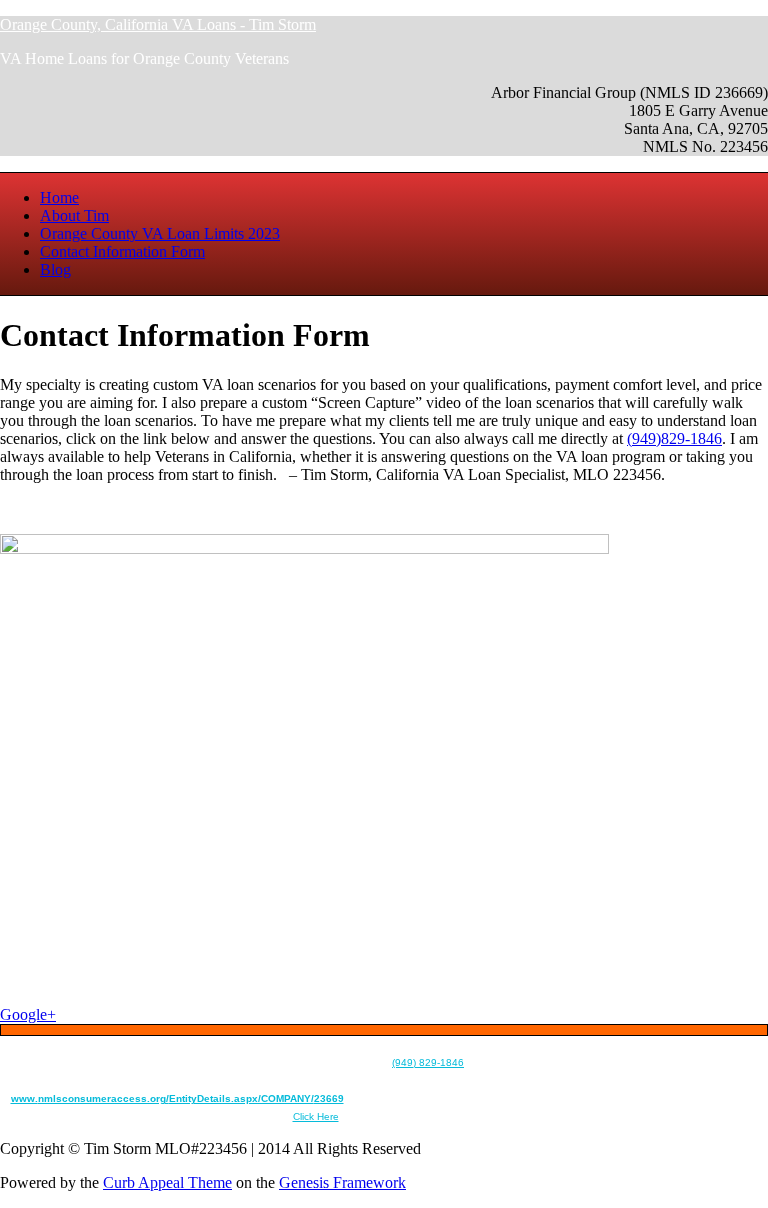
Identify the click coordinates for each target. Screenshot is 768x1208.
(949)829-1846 (674, 438)
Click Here (316, 1116)
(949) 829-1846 (428, 1062)
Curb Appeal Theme (167, 1182)
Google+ (28, 1014)
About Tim (74, 215)
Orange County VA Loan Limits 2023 (160, 233)
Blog (55, 269)
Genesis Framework (342, 1182)
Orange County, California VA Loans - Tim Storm (158, 24)
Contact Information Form (122, 251)
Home (59, 197)
